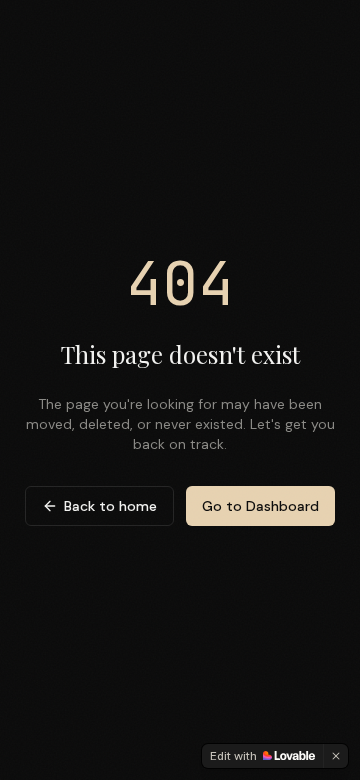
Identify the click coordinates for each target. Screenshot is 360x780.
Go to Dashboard (260, 506)
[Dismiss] (336, 756)
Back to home (110, 506)
